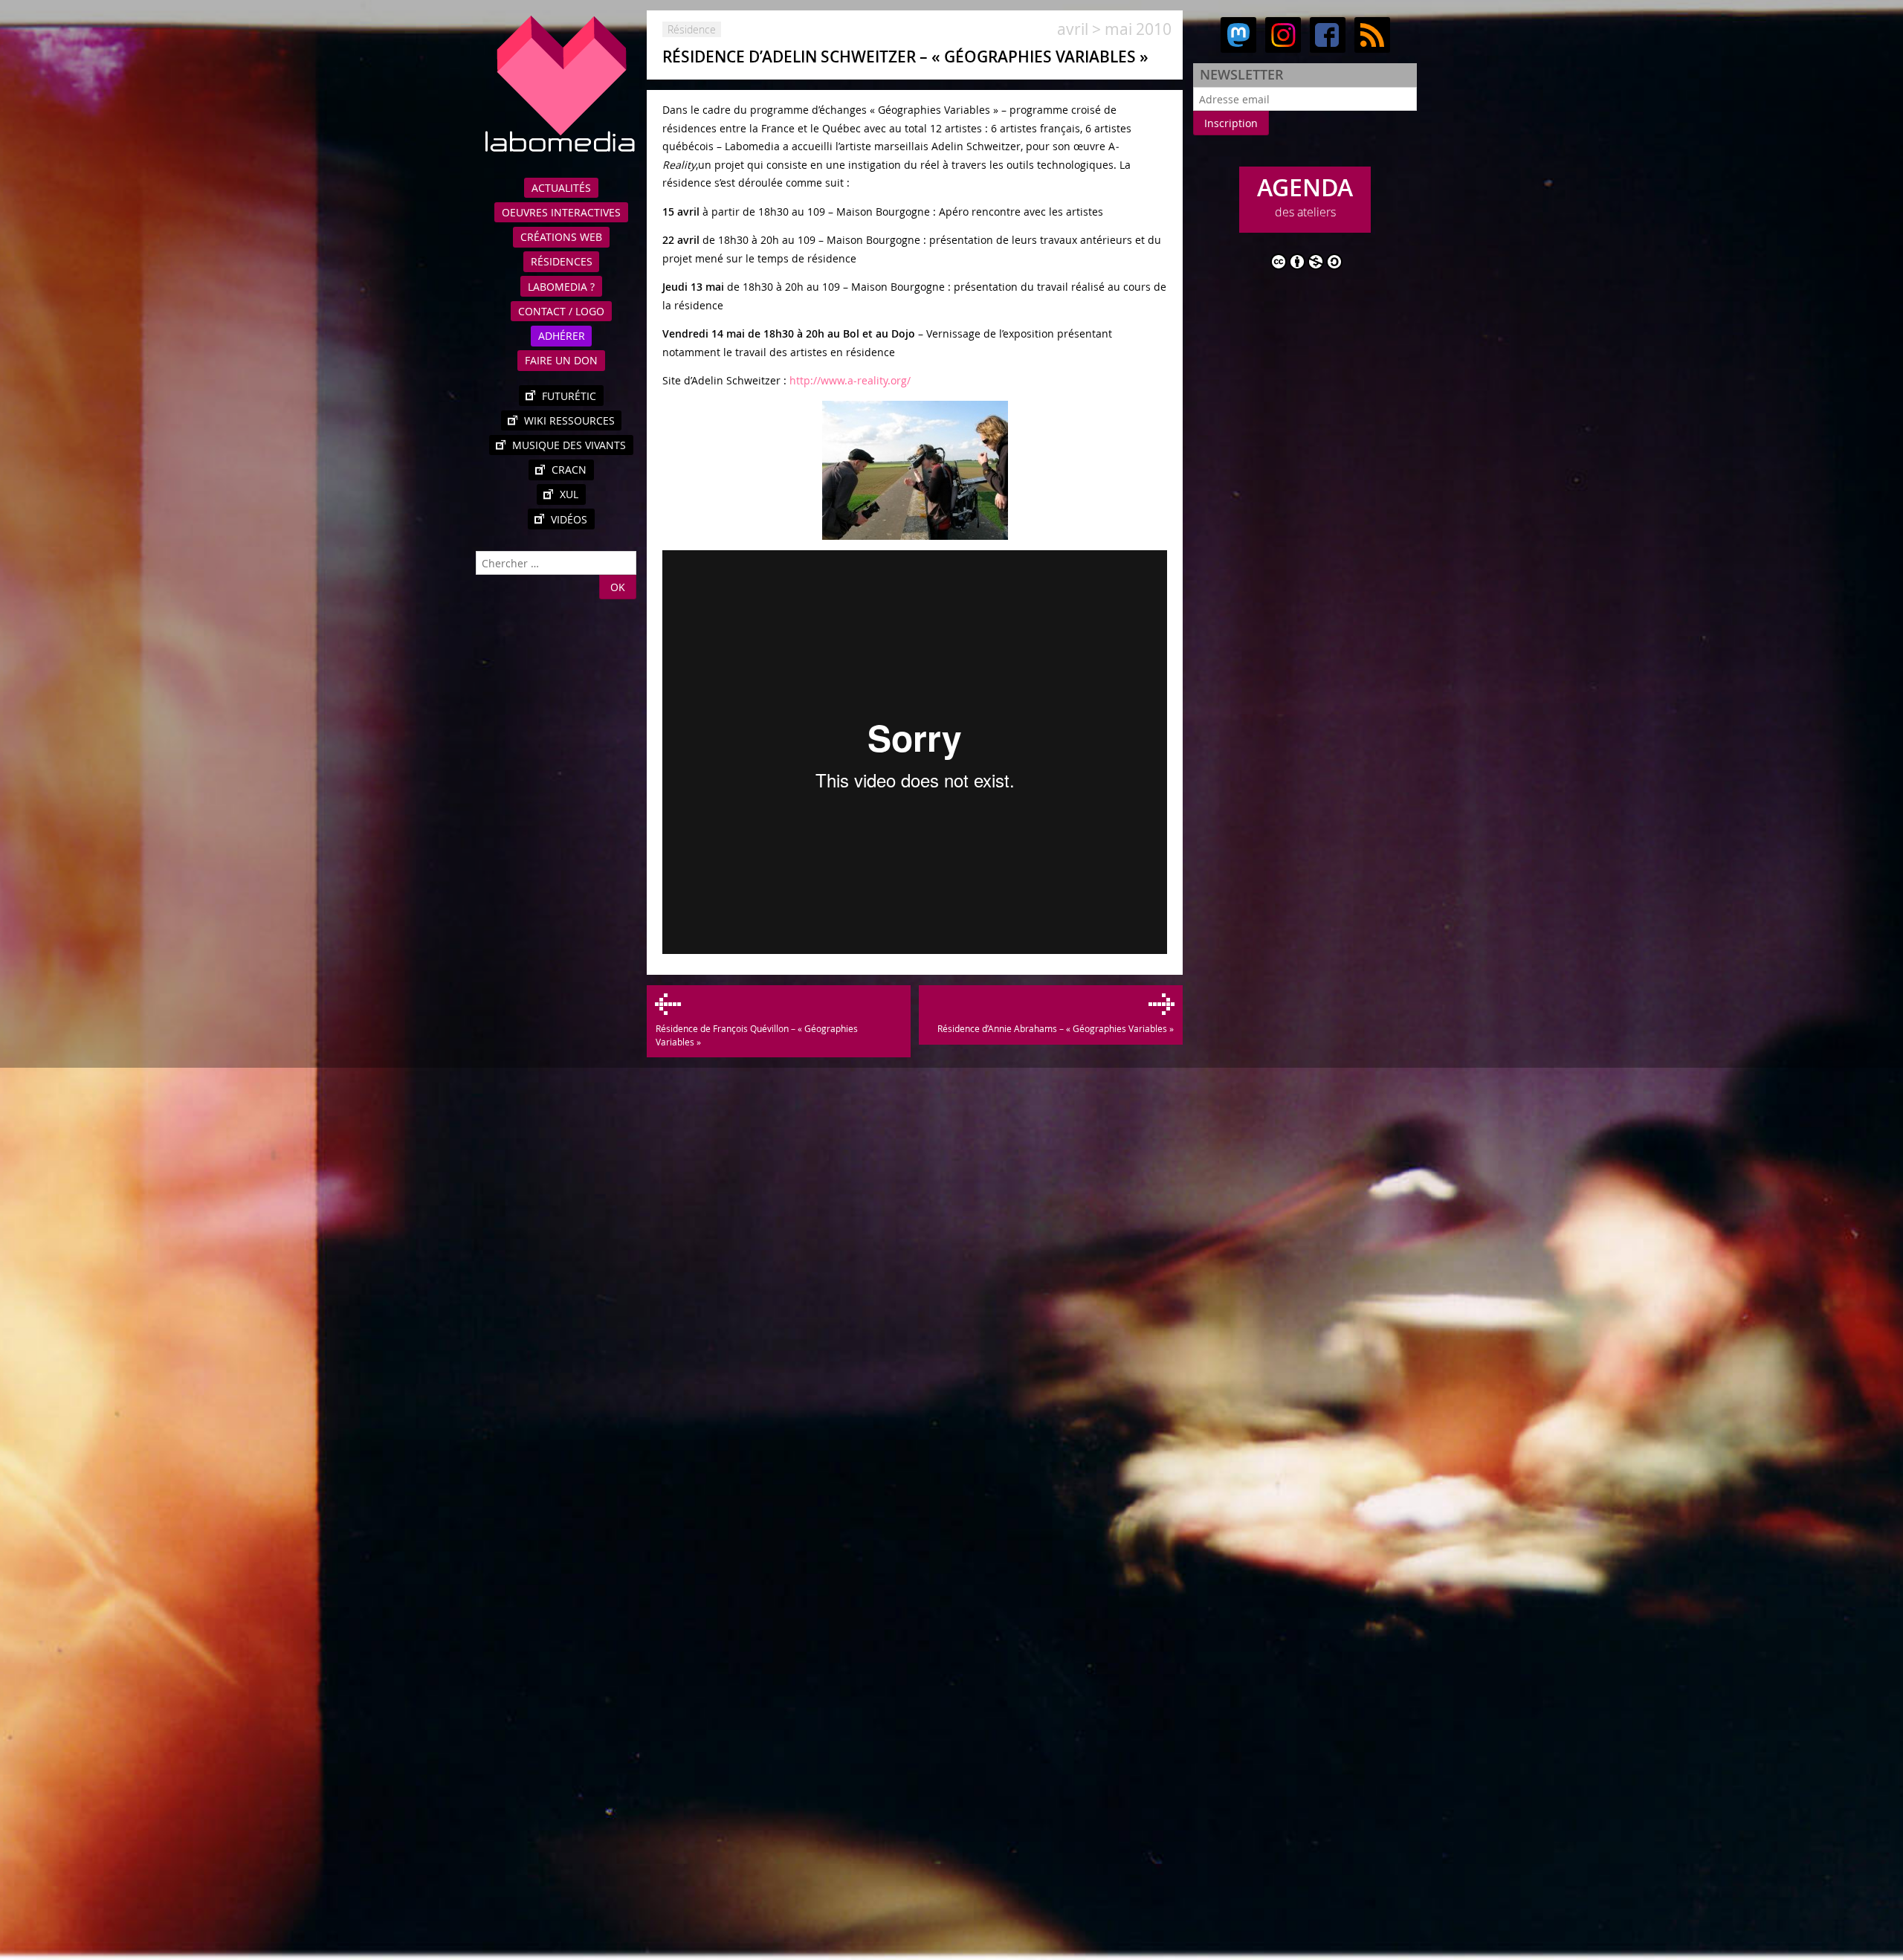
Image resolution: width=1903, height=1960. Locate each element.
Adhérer (562, 336)
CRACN (569, 470)
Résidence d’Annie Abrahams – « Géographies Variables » (1055, 1028)
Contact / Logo (561, 311)
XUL (569, 494)
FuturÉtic (569, 396)
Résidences (562, 261)
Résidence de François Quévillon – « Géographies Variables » (756, 1035)
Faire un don (561, 360)
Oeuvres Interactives (561, 212)
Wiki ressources (569, 420)
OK (618, 587)
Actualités (561, 188)
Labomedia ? (561, 287)
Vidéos (569, 519)
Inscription (1231, 123)
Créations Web (561, 237)
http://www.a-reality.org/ (850, 380)
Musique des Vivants (569, 445)
